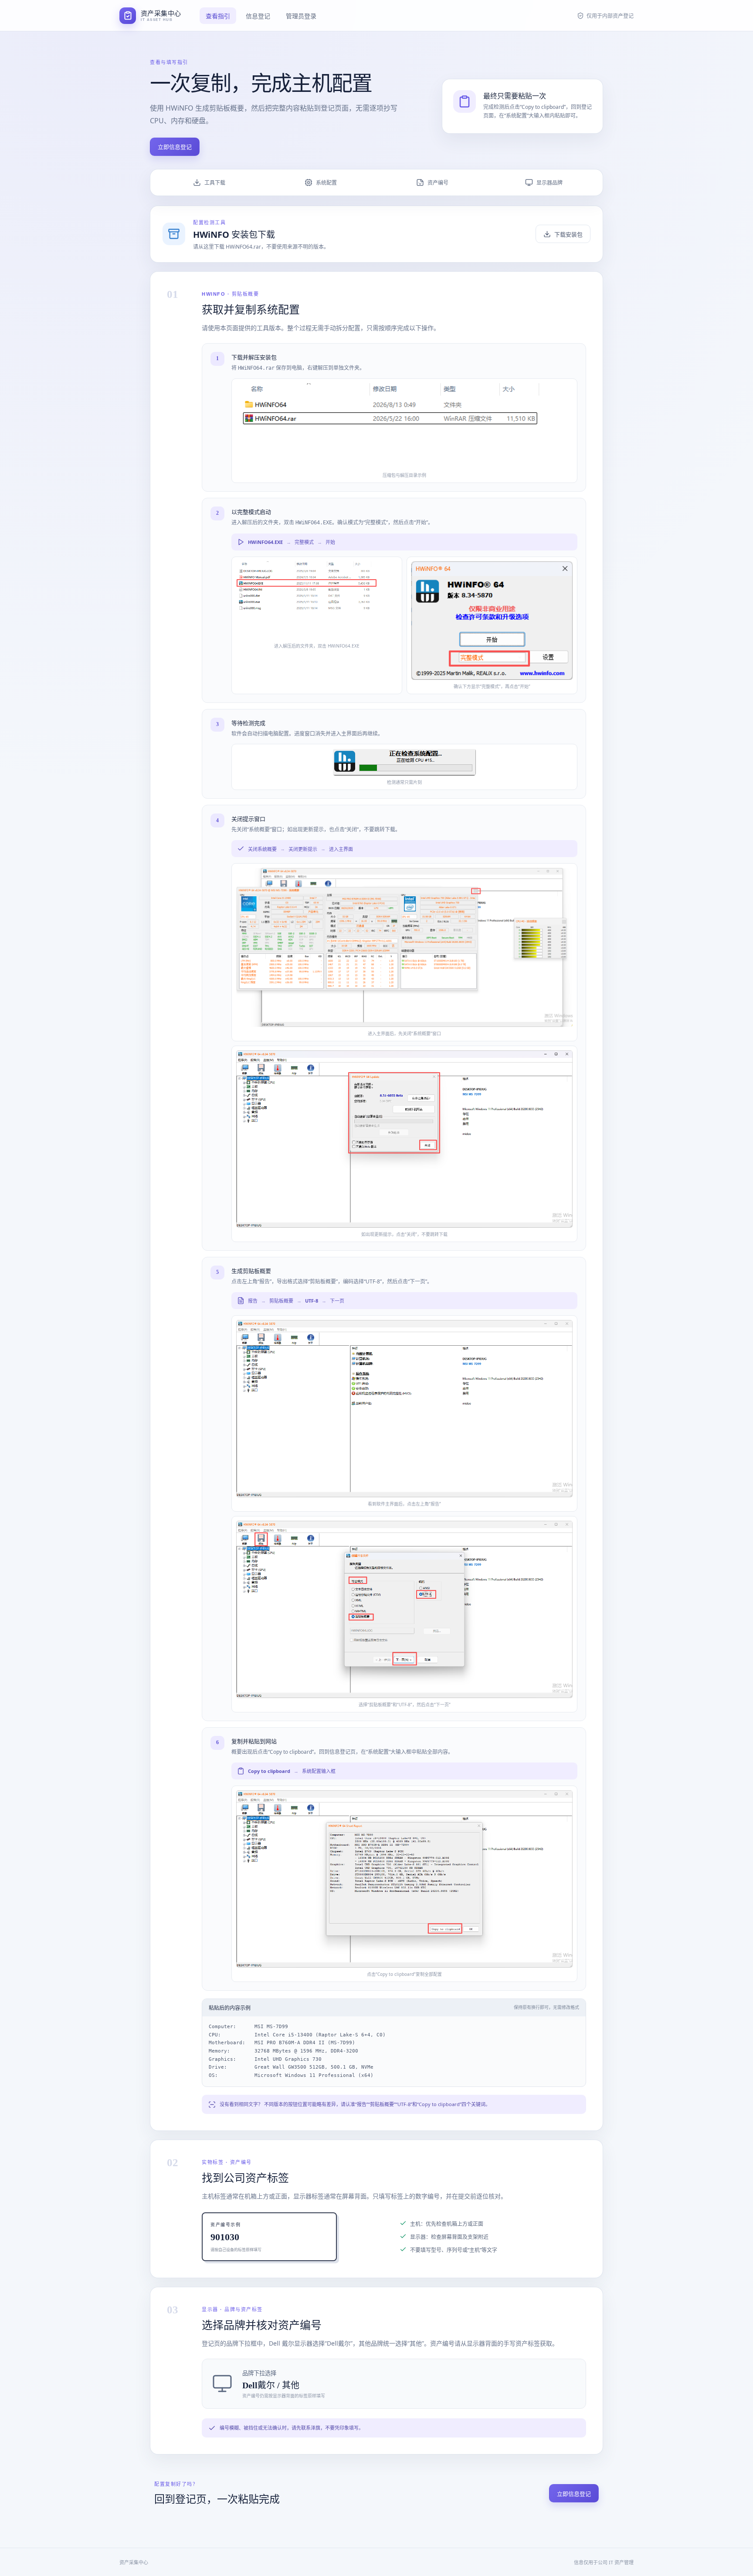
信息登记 (258, 16)
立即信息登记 (175, 147)
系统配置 (326, 183)
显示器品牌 (549, 183)
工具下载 (215, 183)
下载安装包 (568, 234)
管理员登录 (301, 16)
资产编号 (438, 183)
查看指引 (218, 16)
